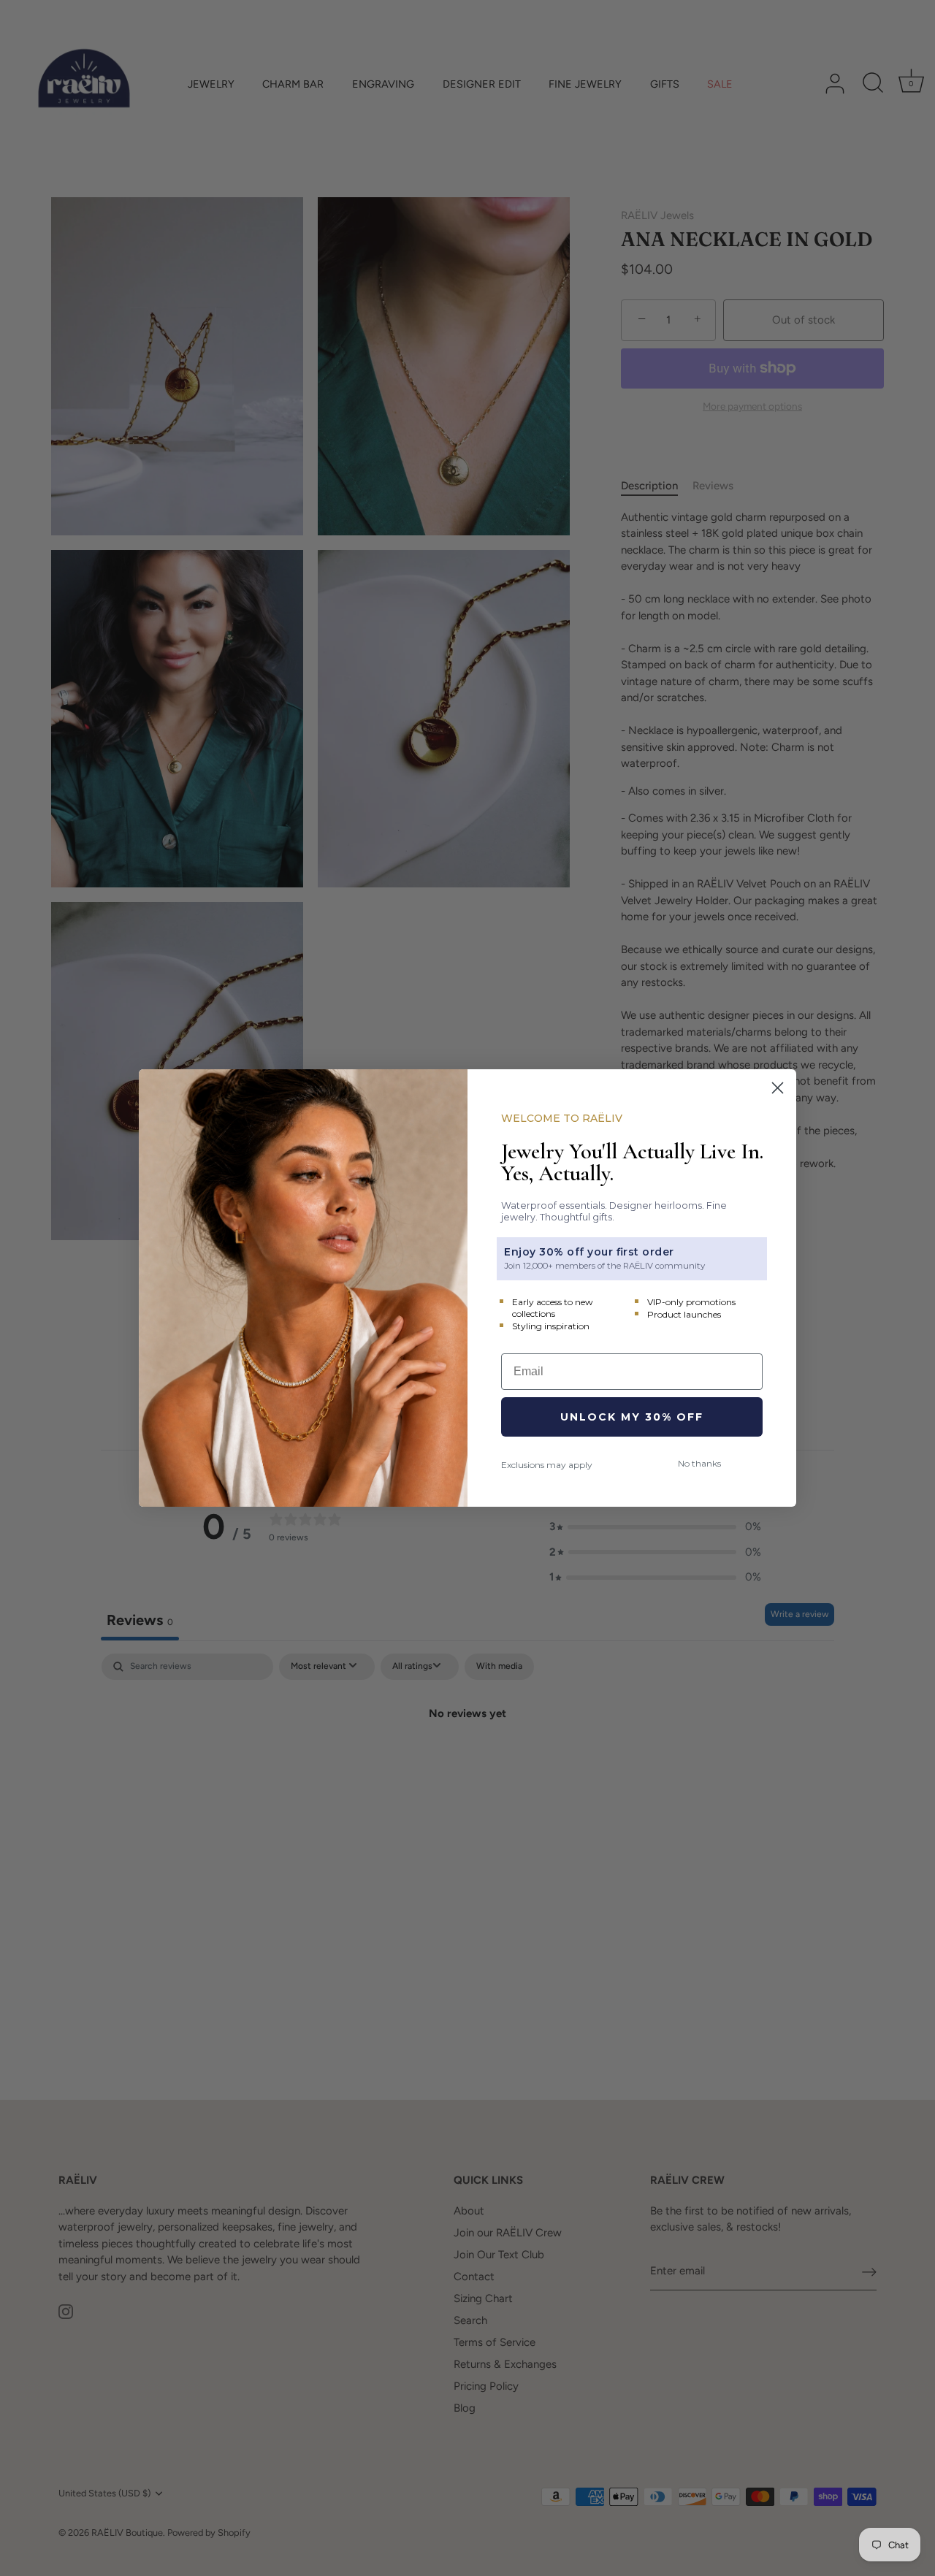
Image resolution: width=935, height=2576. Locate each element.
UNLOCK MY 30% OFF (632, 1417)
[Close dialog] (778, 1088)
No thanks (699, 1463)
